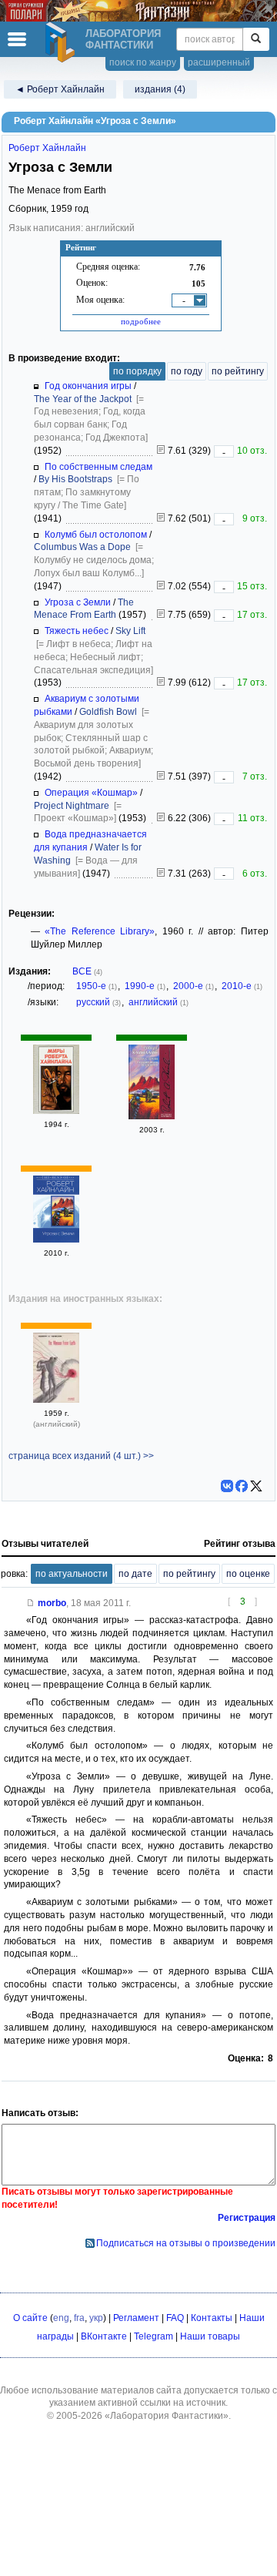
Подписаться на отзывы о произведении (186, 2243)
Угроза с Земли (78, 602)
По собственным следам (98, 467)
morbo (52, 1603)
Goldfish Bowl (108, 712)
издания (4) (160, 89)
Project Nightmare (72, 806)
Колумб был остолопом (96, 535)
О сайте (30, 2318)
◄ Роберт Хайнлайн (60, 89)
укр (96, 2318)
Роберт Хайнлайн (47, 148)
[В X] (256, 1486)
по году (187, 371)
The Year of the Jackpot (83, 399)
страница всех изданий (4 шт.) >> (81, 1456)
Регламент (136, 2318)
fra (79, 2318)
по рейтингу (238, 371)
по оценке (248, 1574)
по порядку (137, 371)
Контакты (212, 2318)
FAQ (175, 2318)
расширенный (219, 62)
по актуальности (72, 1574)
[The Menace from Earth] (56, 1400)
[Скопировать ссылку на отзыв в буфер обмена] (31, 1603)
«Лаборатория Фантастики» (167, 2416)
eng (61, 2318)
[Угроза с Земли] (56, 1239)
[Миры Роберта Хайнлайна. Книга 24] (56, 1111)
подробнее (141, 321)
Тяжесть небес (77, 631)
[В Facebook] (242, 1486)
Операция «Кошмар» (91, 793)
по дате (135, 1574)
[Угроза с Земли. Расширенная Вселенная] (152, 1116)
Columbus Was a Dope (82, 547)
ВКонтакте (104, 2336)
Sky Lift (130, 631)
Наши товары (210, 2336)
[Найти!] (256, 39)
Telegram (154, 2336)
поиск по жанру (143, 62)
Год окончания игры (88, 386)
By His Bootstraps (75, 479)
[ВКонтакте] (227, 1486)
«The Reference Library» (100, 931)
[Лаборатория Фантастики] (62, 42)
